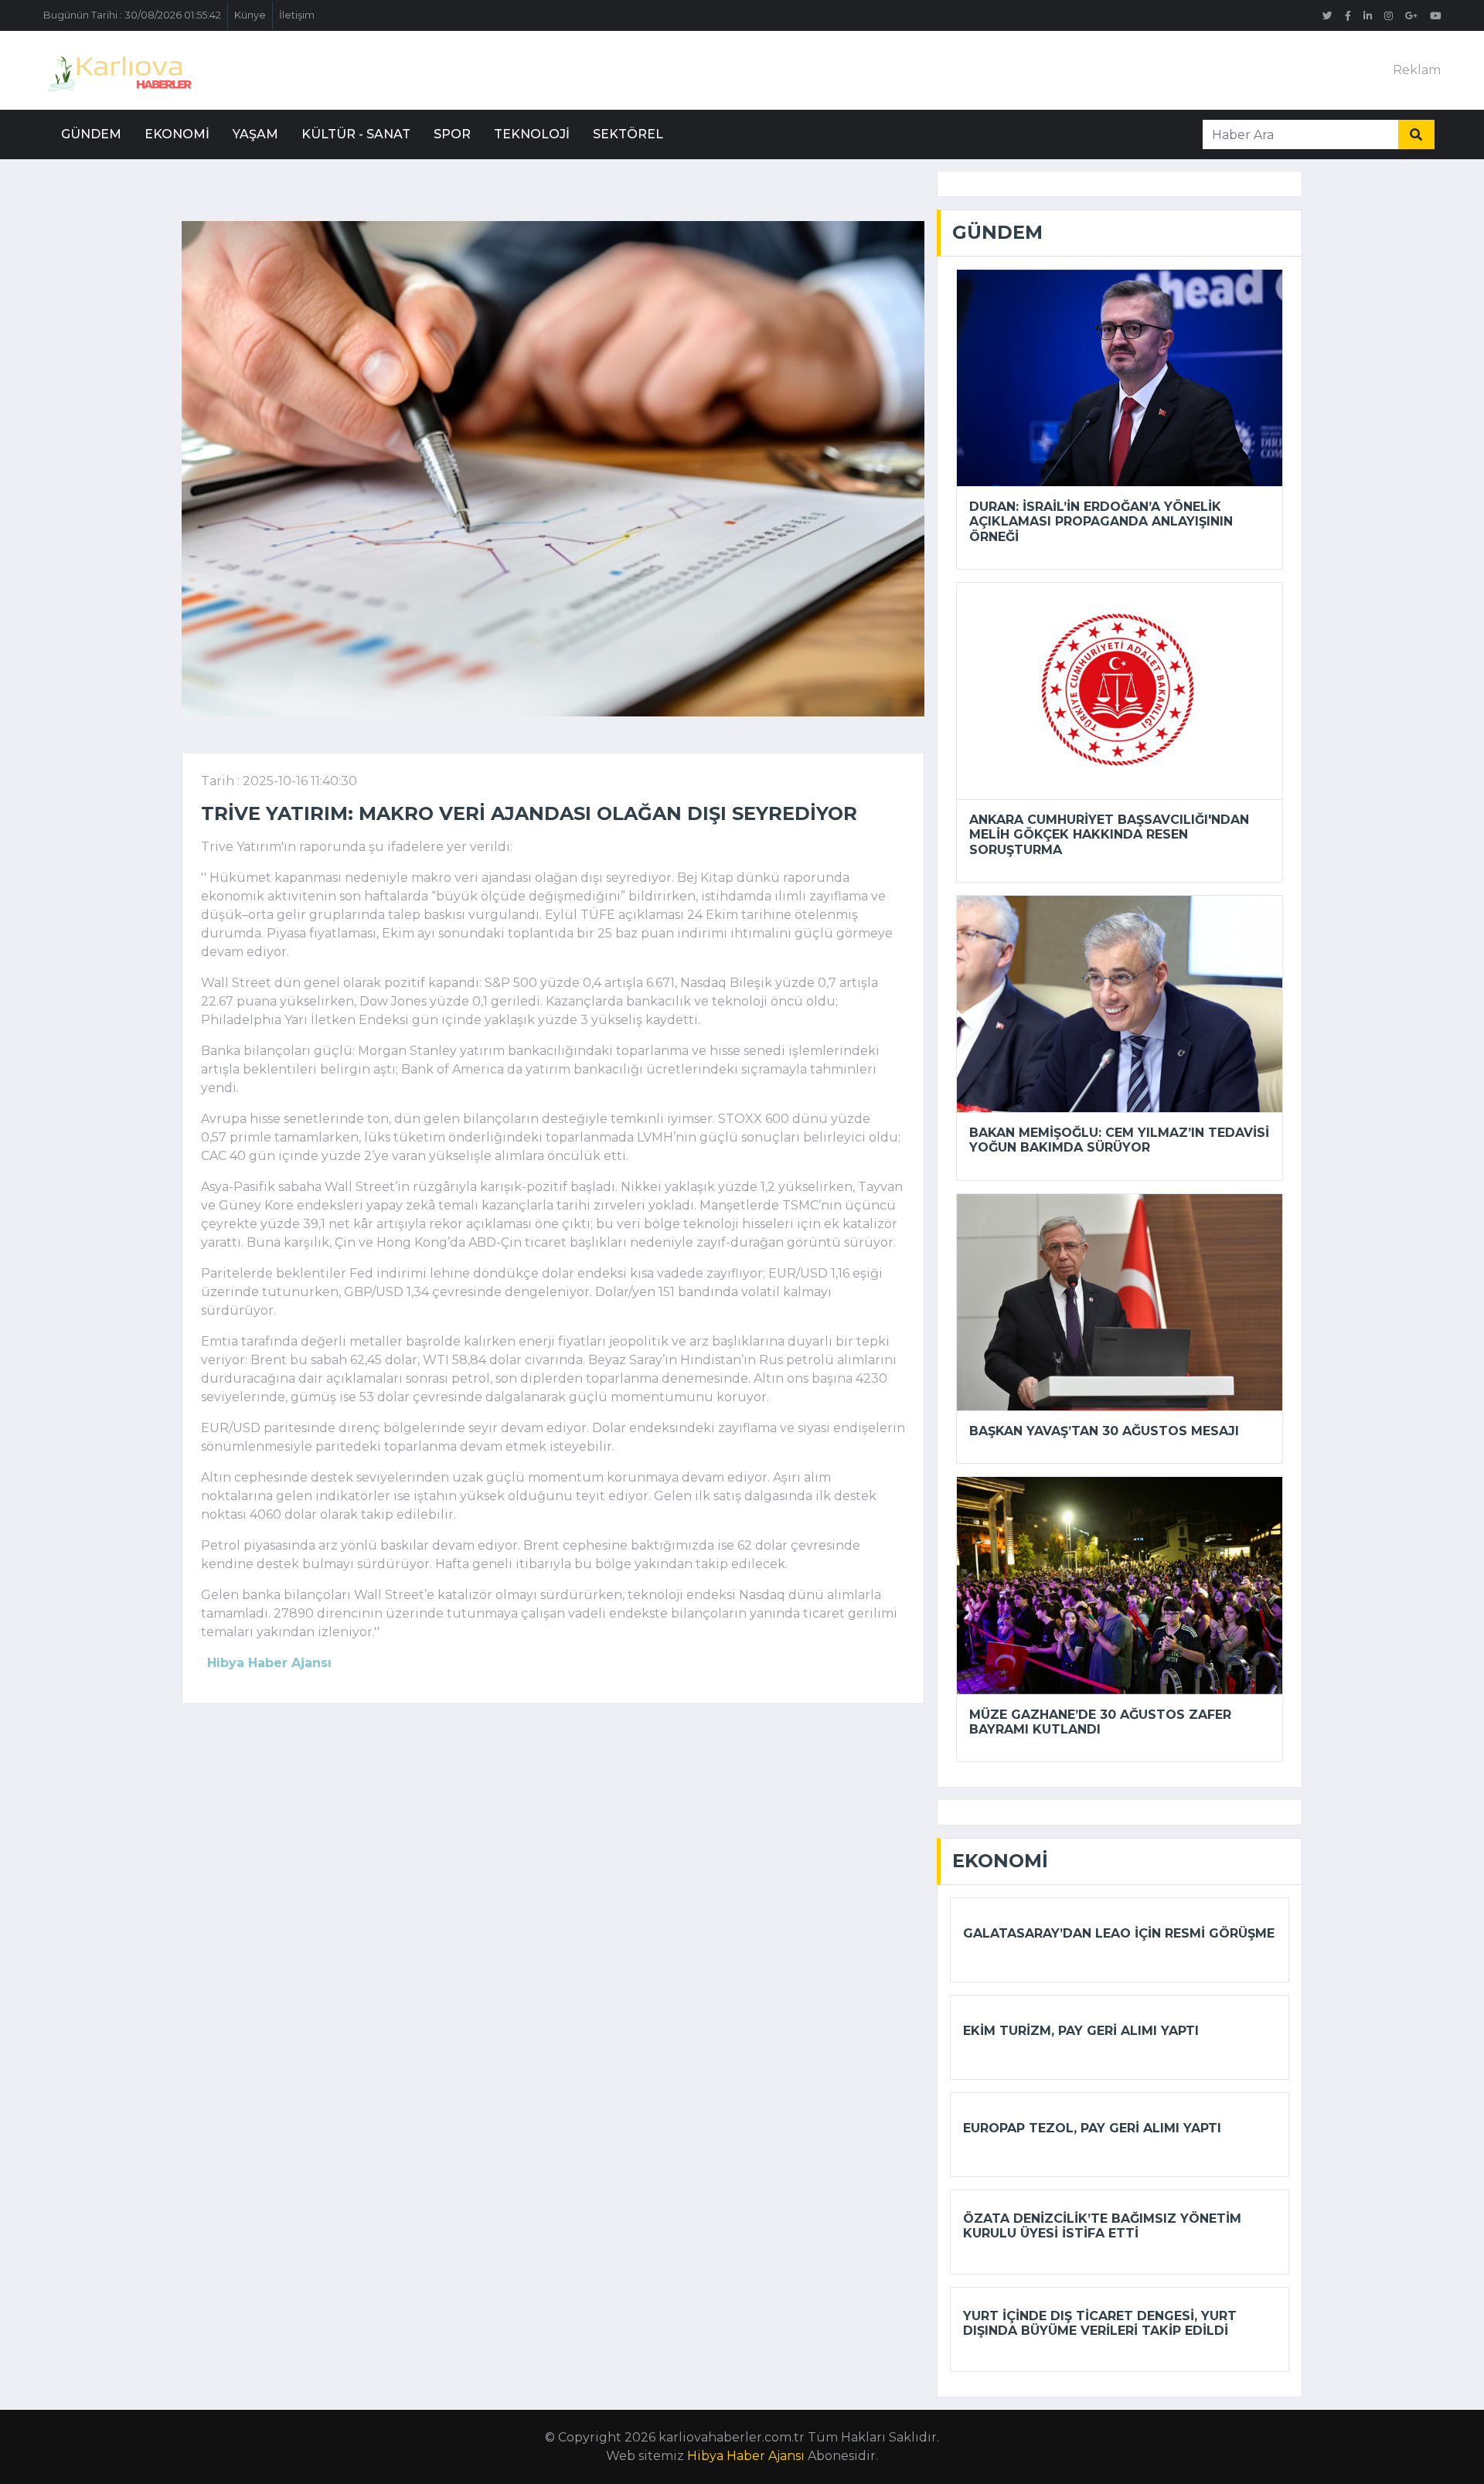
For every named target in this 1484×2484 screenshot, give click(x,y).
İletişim (297, 15)
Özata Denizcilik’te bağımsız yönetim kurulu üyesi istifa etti (1102, 2226)
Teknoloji (532, 134)
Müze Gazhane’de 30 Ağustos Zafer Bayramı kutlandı (1100, 1722)
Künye (250, 15)
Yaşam (255, 134)
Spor (452, 134)
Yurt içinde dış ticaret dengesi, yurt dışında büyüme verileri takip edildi (1100, 2323)
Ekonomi (177, 134)
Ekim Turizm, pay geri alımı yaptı (1081, 2031)
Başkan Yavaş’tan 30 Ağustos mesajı (1104, 1431)
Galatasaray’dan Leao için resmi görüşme (1119, 1933)
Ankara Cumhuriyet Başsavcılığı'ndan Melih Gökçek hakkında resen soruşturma (1109, 834)
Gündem (91, 134)
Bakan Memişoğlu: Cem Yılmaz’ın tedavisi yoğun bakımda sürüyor (1119, 1140)
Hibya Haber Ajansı (746, 2456)
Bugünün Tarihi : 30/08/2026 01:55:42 (132, 15)
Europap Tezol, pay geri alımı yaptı (1092, 2128)
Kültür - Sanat (356, 134)
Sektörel (628, 134)
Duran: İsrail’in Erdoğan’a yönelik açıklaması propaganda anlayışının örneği (1101, 521)
